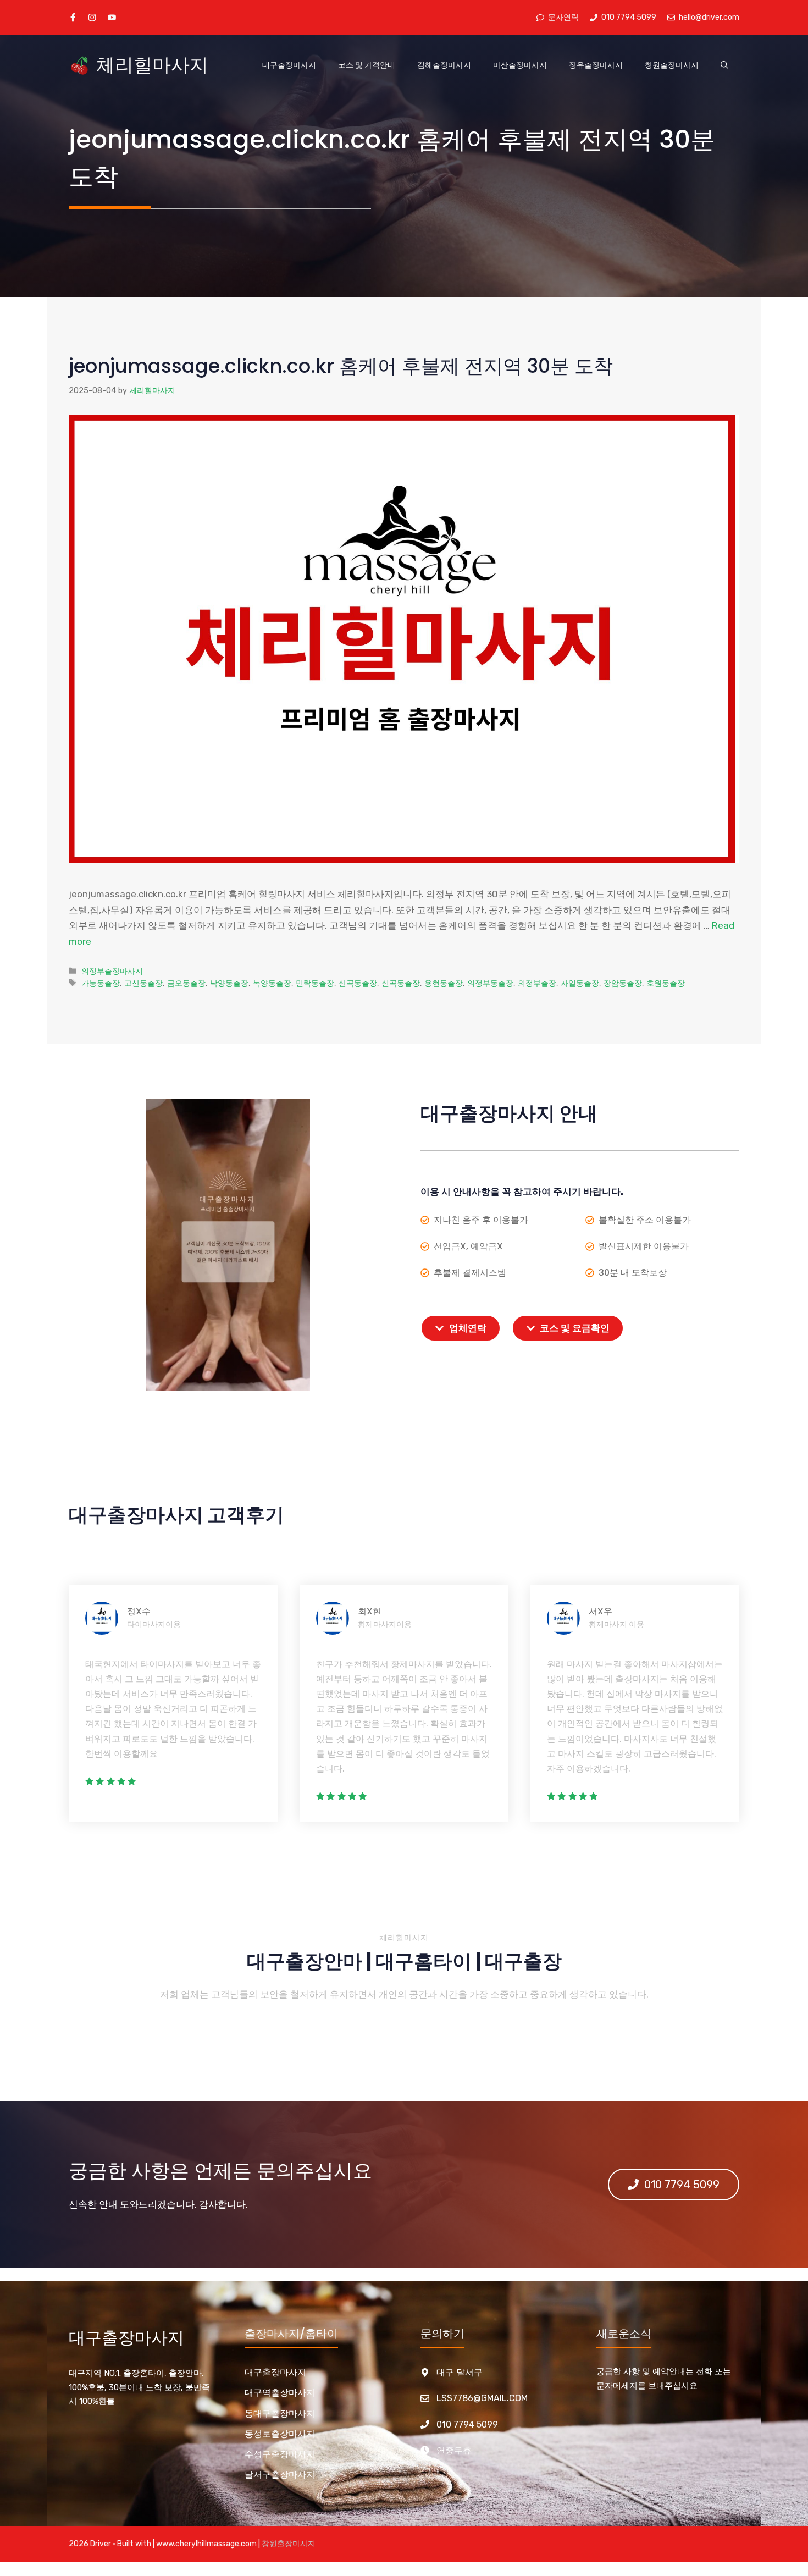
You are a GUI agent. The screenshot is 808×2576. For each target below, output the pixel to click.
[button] (724, 65)
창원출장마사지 (672, 65)
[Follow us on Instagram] (92, 17)
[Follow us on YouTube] (112, 17)
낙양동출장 (229, 983)
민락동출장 (315, 983)
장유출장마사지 (596, 65)
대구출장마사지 (289, 65)
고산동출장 (143, 983)
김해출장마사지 (444, 65)
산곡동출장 (358, 983)
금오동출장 (186, 983)
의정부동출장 (490, 983)
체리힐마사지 (152, 65)
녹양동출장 (272, 983)
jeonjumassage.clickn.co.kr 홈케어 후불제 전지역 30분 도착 (341, 366)
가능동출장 (101, 983)
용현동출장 (444, 983)
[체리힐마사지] (80, 65)
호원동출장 (666, 983)
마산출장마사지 (520, 65)
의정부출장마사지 (112, 971)
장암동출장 (623, 983)
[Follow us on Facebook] (73, 17)
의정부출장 (537, 983)
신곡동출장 (401, 983)
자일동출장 (580, 983)
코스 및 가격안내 (367, 65)
